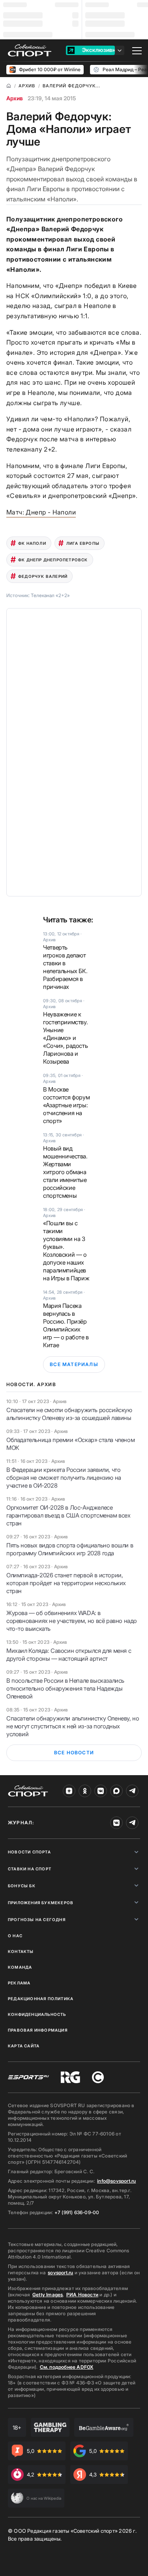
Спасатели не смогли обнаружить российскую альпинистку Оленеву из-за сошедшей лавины (69, 1414)
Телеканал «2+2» (50, 595)
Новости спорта (29, 1852)
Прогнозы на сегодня (37, 1920)
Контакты (21, 1951)
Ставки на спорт (30, 1869)
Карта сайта (24, 2046)
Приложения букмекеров (41, 1903)
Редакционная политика (41, 1999)
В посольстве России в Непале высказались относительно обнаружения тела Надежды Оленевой (65, 1688)
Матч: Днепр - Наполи (41, 512)
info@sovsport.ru (116, 2181)
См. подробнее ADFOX (67, 2367)
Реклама (19, 1983)
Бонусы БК (22, 1886)
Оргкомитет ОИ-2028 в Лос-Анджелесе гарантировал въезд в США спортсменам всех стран (68, 1515)
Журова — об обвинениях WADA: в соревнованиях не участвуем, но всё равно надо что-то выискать (72, 1621)
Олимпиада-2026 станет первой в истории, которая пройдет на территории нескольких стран (66, 1583)
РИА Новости (82, 2295)
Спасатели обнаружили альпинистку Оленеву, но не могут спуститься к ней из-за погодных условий (73, 1726)
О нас (15, 1936)
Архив (15, 98)
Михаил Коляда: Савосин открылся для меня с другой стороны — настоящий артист (69, 1655)
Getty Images (48, 2295)
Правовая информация (38, 2030)
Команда (20, 1967)
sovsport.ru (60, 2273)
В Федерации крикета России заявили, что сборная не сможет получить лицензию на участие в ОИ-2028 (64, 1478)
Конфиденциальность (37, 2014)
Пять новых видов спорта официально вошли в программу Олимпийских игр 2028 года (70, 1549)
